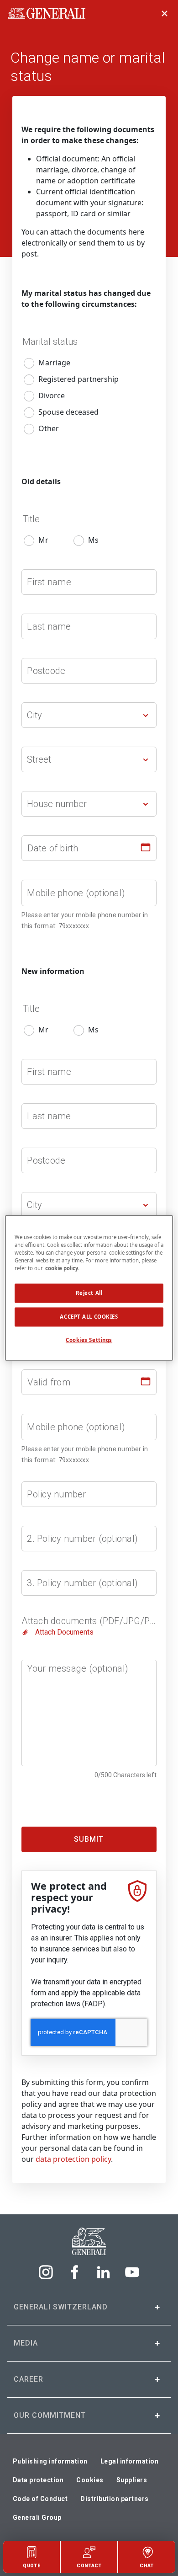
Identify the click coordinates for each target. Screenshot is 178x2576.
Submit (89, 1839)
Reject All (89, 1293)
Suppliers (132, 2480)
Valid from (49, 1382)
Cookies (90, 2480)
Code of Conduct (40, 2499)
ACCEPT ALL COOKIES (89, 1317)
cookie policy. (62, 1269)
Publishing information (50, 2461)
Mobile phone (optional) (76, 893)
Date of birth (53, 848)
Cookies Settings (89, 1340)
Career (29, 2379)
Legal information (130, 2461)
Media (26, 2343)
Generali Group (37, 2517)
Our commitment (50, 2415)
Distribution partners (115, 2499)
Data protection (38, 2480)
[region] (89, 1288)
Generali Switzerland (61, 2307)
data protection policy (73, 2159)
